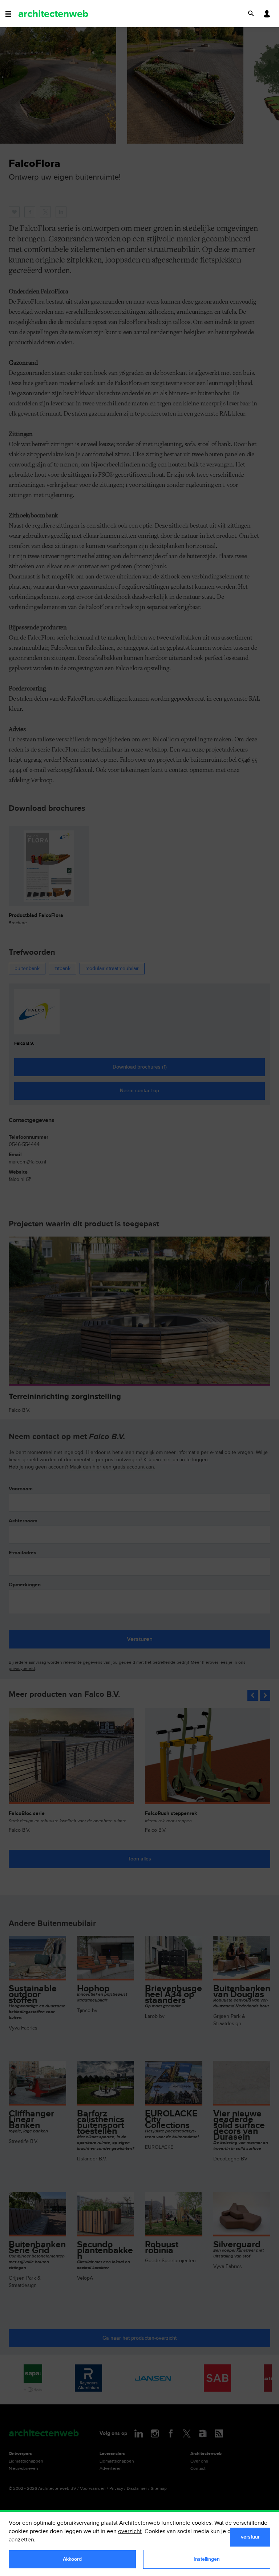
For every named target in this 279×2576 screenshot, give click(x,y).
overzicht (130, 2531)
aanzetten (21, 2540)
